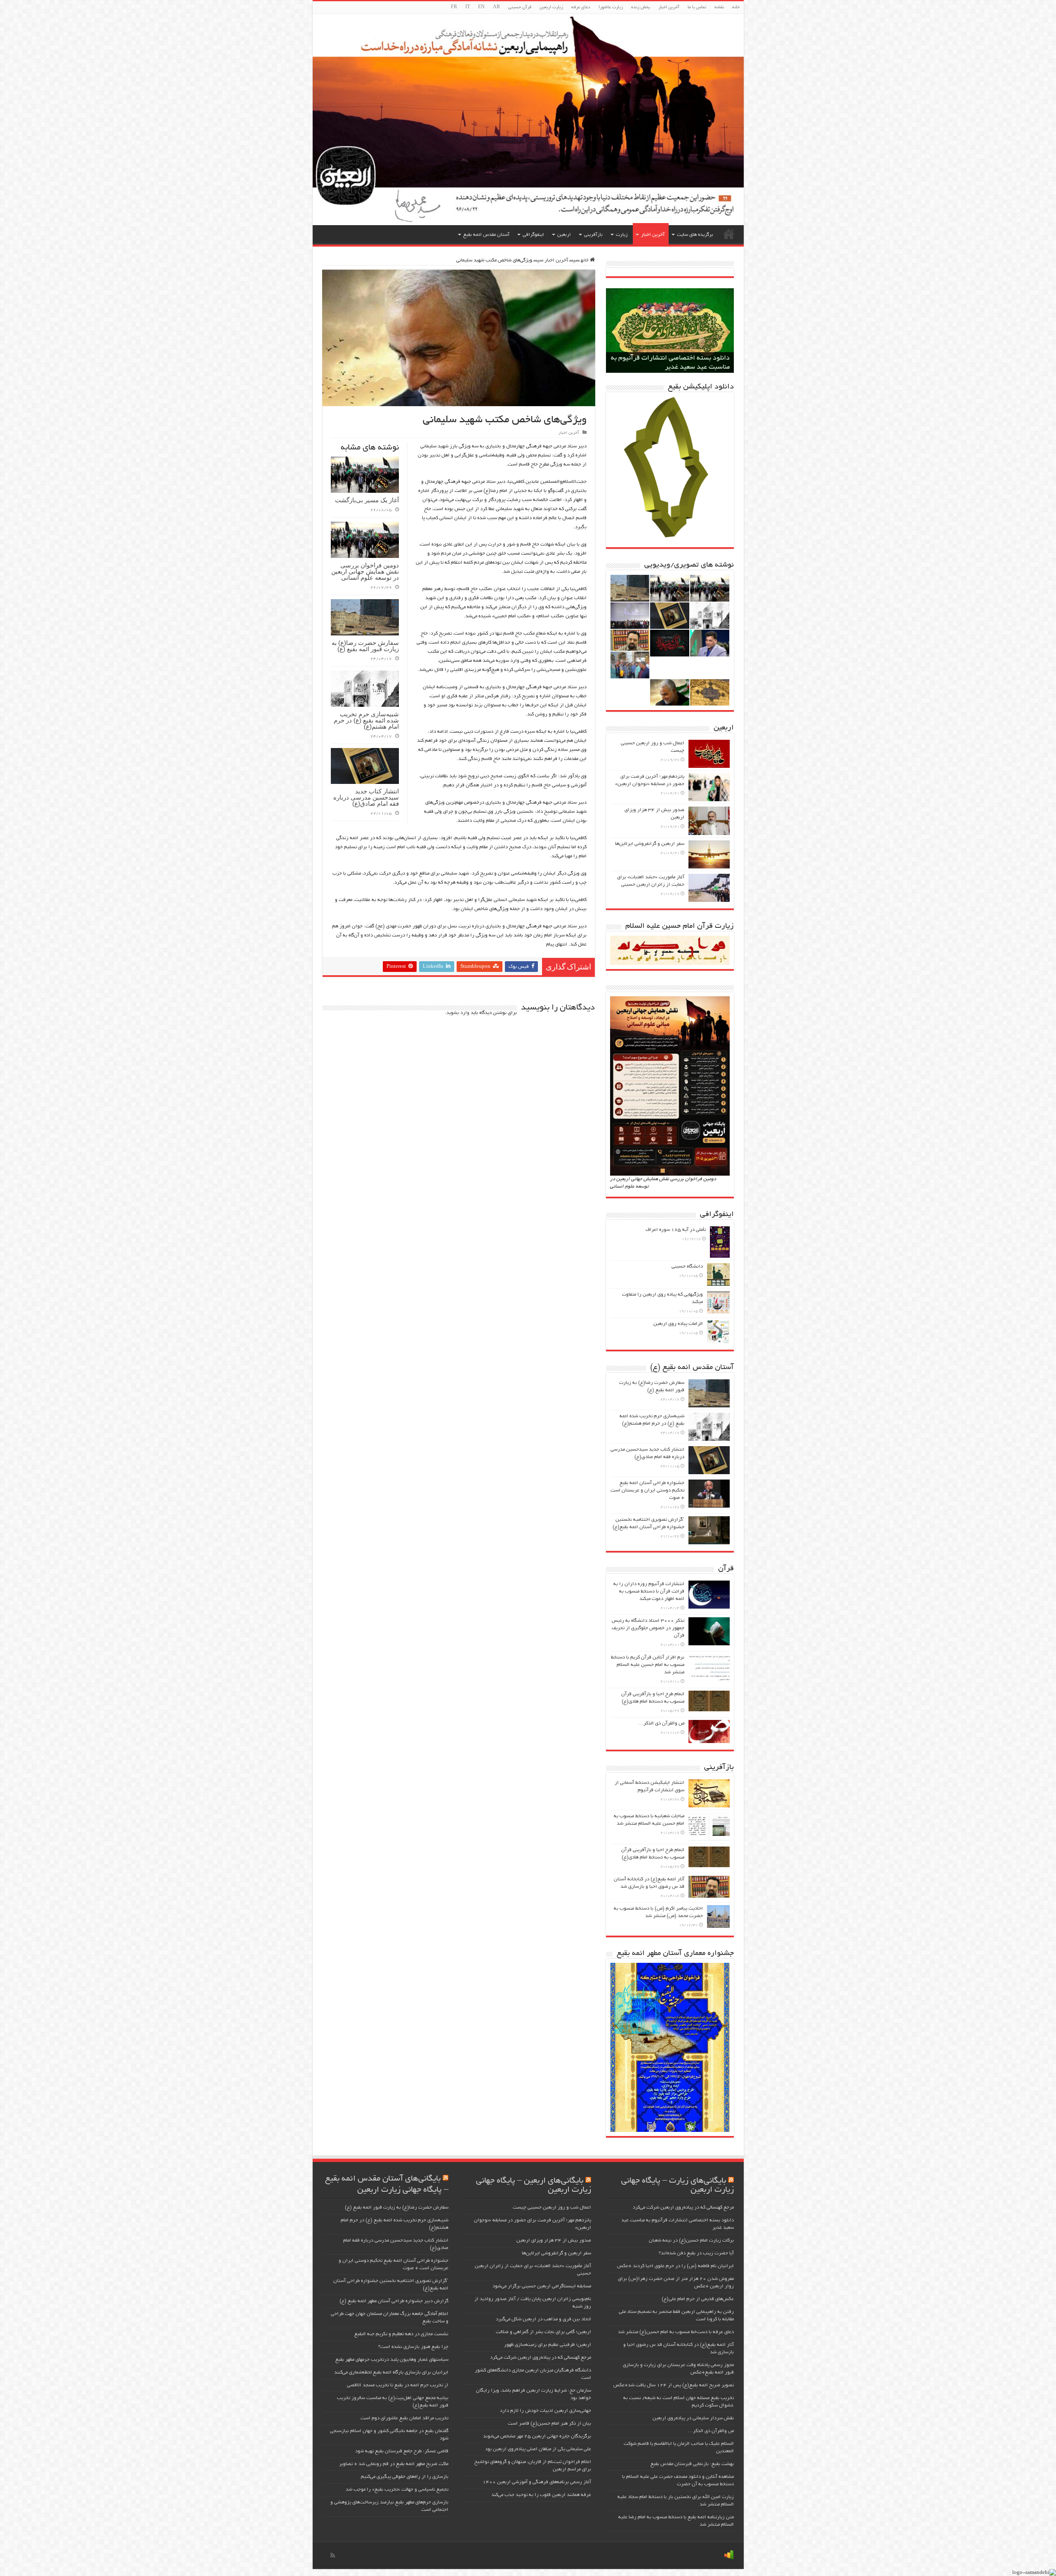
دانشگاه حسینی (687, 1267)
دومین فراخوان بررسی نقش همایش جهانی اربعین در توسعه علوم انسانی (365, 571)
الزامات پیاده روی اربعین (678, 1324)
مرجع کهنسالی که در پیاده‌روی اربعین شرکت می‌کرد (683, 2208)
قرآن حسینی (520, 7)
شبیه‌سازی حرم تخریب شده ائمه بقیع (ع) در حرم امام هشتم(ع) (366, 720)
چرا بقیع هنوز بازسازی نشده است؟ (413, 2347)
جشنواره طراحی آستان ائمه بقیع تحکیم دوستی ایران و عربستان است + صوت (647, 1490)
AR (496, 7)
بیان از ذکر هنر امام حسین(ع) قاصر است (549, 2424)
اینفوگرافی (533, 235)
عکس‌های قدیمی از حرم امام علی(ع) (698, 2299)
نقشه (719, 7)
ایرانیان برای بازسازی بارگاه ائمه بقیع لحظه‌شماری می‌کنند (391, 2373)
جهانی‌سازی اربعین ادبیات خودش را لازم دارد (546, 2411)
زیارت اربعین (551, 7)
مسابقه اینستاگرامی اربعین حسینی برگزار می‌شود (542, 2286)
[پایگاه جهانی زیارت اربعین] (528, 120)
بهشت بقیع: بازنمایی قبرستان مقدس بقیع (692, 2464)
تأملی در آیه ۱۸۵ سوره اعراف (676, 1230)
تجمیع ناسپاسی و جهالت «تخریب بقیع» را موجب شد (397, 2490)
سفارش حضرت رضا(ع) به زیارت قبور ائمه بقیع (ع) (365, 646)
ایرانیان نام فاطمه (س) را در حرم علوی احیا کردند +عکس (675, 2266)
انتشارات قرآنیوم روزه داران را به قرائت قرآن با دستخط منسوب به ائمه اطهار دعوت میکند (649, 1591)
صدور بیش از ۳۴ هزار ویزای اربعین (554, 2241)
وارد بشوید (458, 1013)
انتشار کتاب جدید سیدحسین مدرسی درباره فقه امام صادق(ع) (366, 797)
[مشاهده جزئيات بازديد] (729, 2556)
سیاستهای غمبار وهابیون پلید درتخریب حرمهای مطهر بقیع (392, 2360)
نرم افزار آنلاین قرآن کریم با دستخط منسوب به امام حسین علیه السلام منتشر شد (648, 1665)
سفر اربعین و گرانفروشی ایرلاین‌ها (650, 844)
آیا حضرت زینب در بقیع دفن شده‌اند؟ (696, 2253)
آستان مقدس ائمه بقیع (486, 235)
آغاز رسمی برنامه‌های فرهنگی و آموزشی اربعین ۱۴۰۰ (537, 2482)
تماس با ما (697, 7)
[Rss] (333, 2555)
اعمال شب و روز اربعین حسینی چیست (552, 2208)
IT (468, 7)
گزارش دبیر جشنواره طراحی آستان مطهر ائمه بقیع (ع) (394, 2301)
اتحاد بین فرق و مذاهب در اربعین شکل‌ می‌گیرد (543, 2319)
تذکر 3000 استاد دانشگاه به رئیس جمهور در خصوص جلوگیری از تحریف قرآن (648, 1628)
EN (481, 7)
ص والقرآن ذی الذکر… (661, 1723)
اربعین (564, 235)
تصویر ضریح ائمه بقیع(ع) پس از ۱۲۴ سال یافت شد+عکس (674, 2385)
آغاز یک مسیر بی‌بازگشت (367, 500)
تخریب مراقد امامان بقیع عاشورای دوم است (404, 2418)
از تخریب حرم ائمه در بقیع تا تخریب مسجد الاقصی (398, 2385)
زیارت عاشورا (611, 7)
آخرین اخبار (669, 7)
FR (454, 7)
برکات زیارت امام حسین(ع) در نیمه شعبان (672, 367)
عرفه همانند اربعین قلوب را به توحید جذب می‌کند (541, 2495)
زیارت (622, 235)
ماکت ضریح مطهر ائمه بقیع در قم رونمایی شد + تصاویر (394, 2464)
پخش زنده (641, 7)
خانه (736, 7)
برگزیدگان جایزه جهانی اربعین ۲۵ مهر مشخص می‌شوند (537, 2436)
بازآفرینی (593, 235)
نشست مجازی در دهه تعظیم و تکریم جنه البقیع (401, 2334)
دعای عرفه (581, 7)
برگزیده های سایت (695, 235)
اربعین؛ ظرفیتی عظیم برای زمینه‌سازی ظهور (548, 2345)
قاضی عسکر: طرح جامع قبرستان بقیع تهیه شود (402, 2451)
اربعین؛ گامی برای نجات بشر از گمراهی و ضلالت (543, 2332)
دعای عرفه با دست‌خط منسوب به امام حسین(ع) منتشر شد (676, 2332)
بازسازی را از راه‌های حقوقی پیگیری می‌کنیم (405, 2477)
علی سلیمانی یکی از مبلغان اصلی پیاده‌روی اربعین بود (538, 2449)
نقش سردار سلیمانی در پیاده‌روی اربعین (693, 2418)
